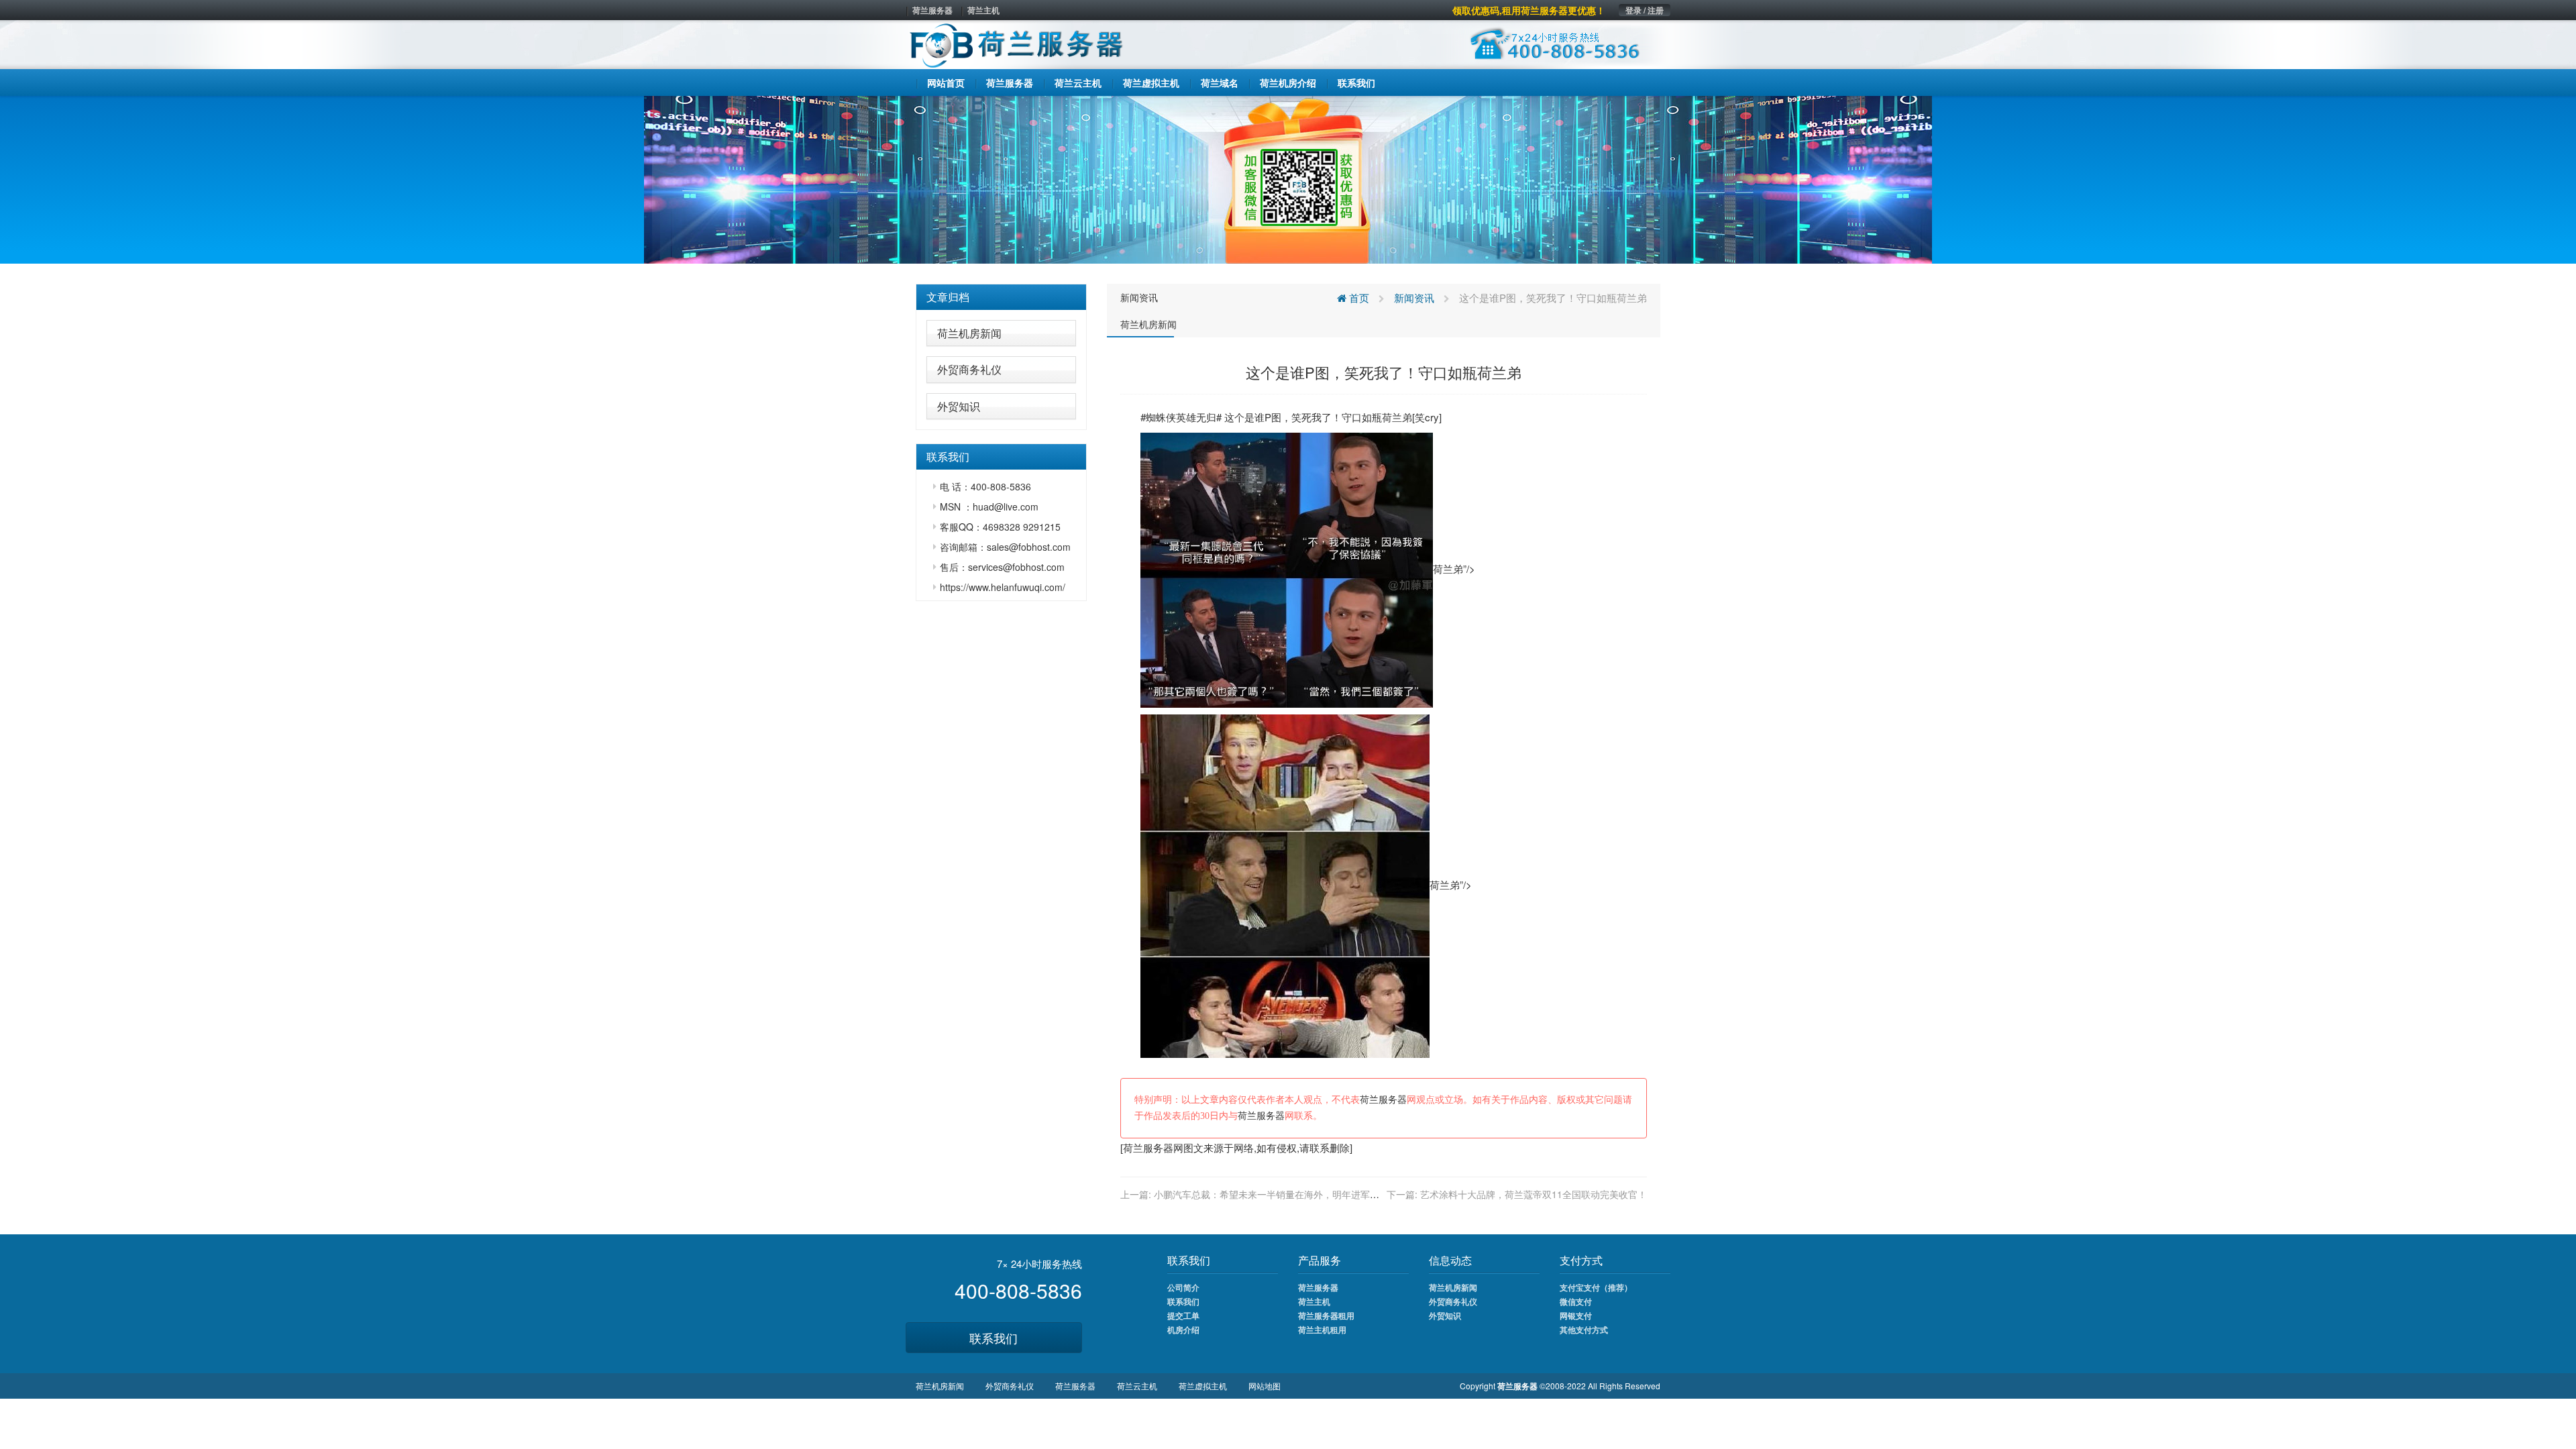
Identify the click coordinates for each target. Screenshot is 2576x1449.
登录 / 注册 (1645, 10)
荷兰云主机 (1137, 1386)
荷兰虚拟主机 (1203, 1386)
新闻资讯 (1139, 297)
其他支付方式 (1584, 1330)
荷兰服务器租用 (1326, 1316)
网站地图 (1265, 1386)
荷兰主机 (983, 10)
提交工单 (1183, 1316)
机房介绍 (1183, 1330)
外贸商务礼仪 (969, 369)
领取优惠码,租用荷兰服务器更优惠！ (1529, 10)
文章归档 (948, 297)
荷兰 (1392, 417)
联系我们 (994, 1338)
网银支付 (1576, 1316)
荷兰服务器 (932, 10)
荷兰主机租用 (1322, 1330)
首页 (1358, 298)
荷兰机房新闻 (969, 333)
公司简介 (1183, 1287)
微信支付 (1576, 1301)
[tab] (1001, 297)
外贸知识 (959, 406)
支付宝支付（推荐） (1596, 1287)
